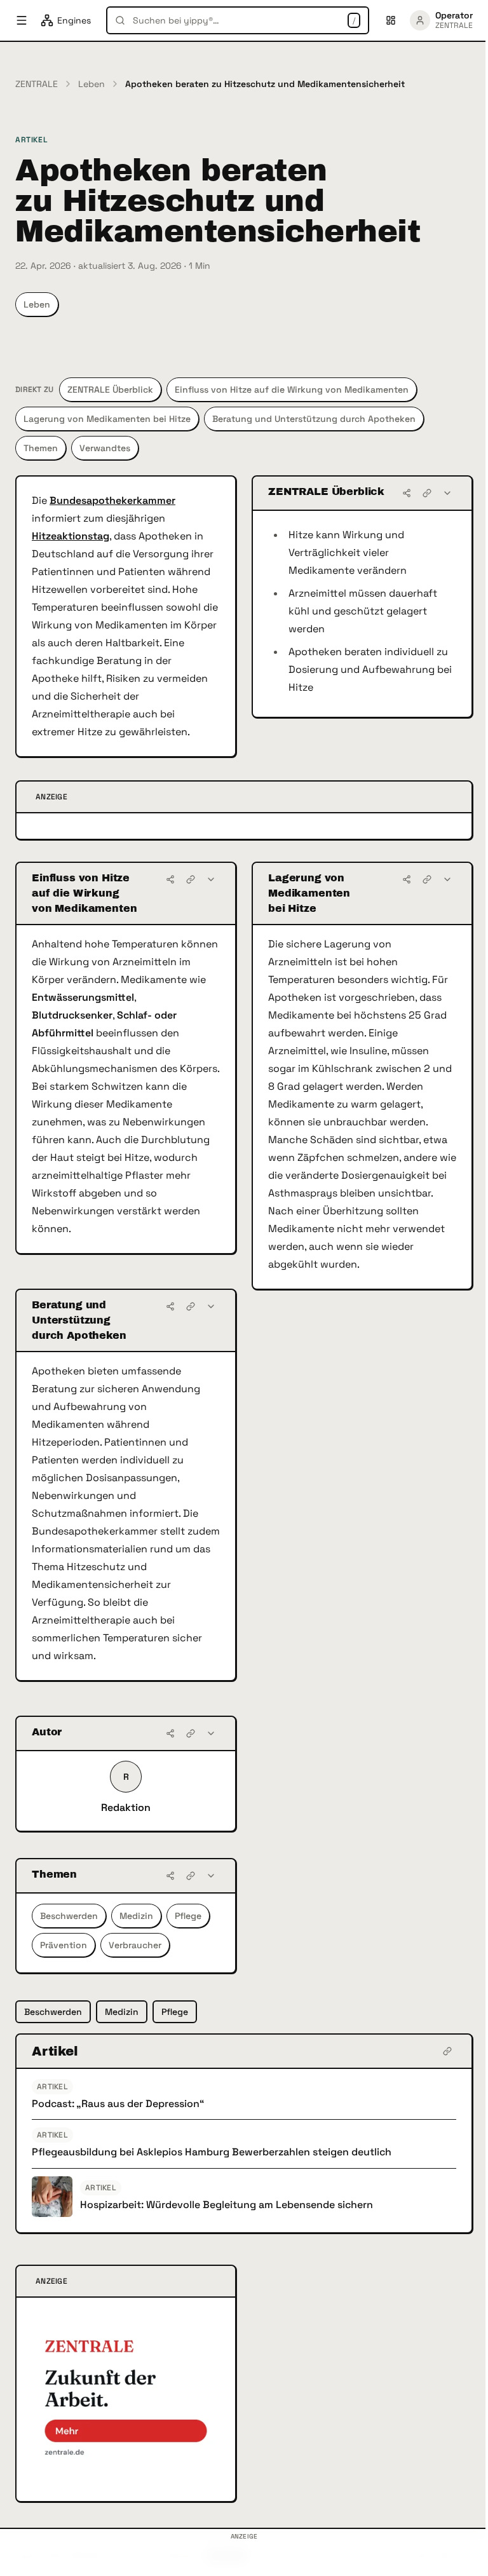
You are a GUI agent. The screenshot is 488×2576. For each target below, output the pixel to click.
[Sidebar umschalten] (22, 20)
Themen (41, 448)
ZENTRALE (37, 84)
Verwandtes (105, 448)
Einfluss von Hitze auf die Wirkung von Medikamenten (292, 390)
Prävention (64, 1945)
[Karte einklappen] (447, 493)
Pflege (188, 1916)
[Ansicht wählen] (391, 20)
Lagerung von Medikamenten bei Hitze (107, 419)
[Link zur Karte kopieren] (427, 493)
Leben (91, 84)
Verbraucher (135, 1945)
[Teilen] (407, 493)
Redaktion (126, 1807)
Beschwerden (69, 1916)
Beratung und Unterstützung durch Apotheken (314, 419)
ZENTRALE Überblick (110, 390)
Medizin (136, 1916)
